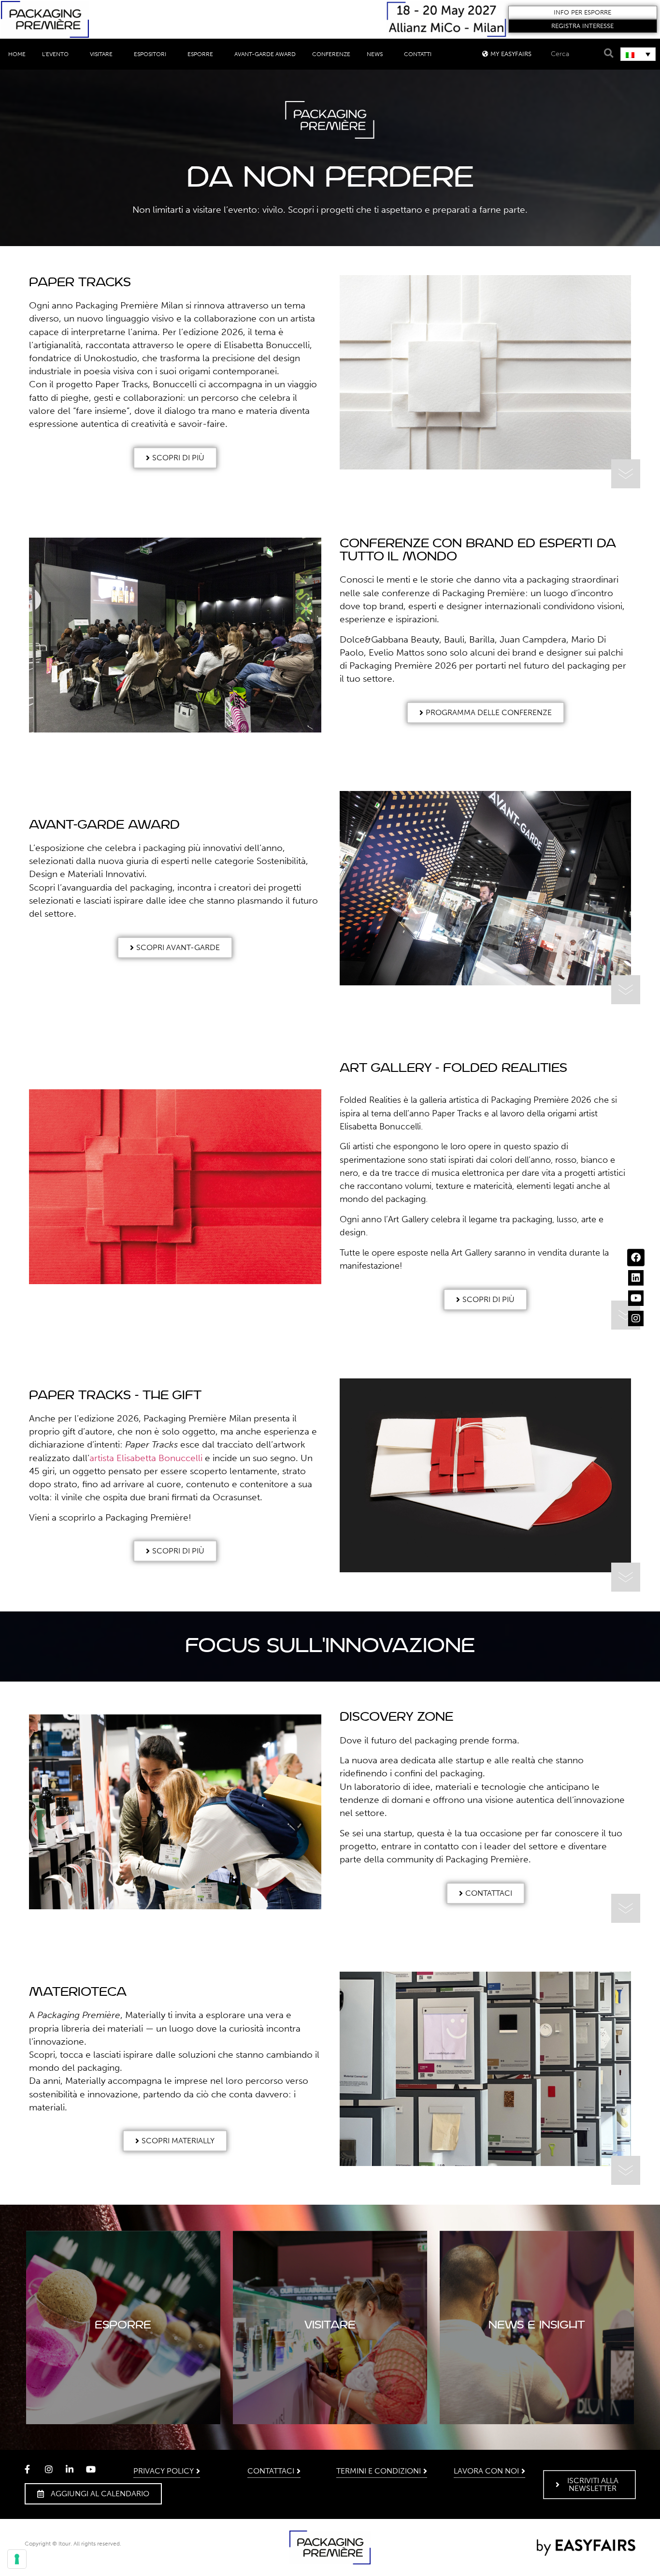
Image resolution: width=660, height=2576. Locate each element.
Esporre (200, 54)
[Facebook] (636, 1258)
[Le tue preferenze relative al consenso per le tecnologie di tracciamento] (17, 2559)
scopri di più (537, 2356)
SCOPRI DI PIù (123, 2356)
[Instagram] (636, 1318)
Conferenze (331, 54)
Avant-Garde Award (265, 54)
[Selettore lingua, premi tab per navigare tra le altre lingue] (638, 54)
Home (17, 54)
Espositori (150, 54)
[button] (583, 13)
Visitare (101, 54)
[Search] (607, 53)
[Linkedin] (636, 1278)
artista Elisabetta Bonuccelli (146, 1458)
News (375, 54)
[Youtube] (636, 1298)
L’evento (55, 54)
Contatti (418, 54)
